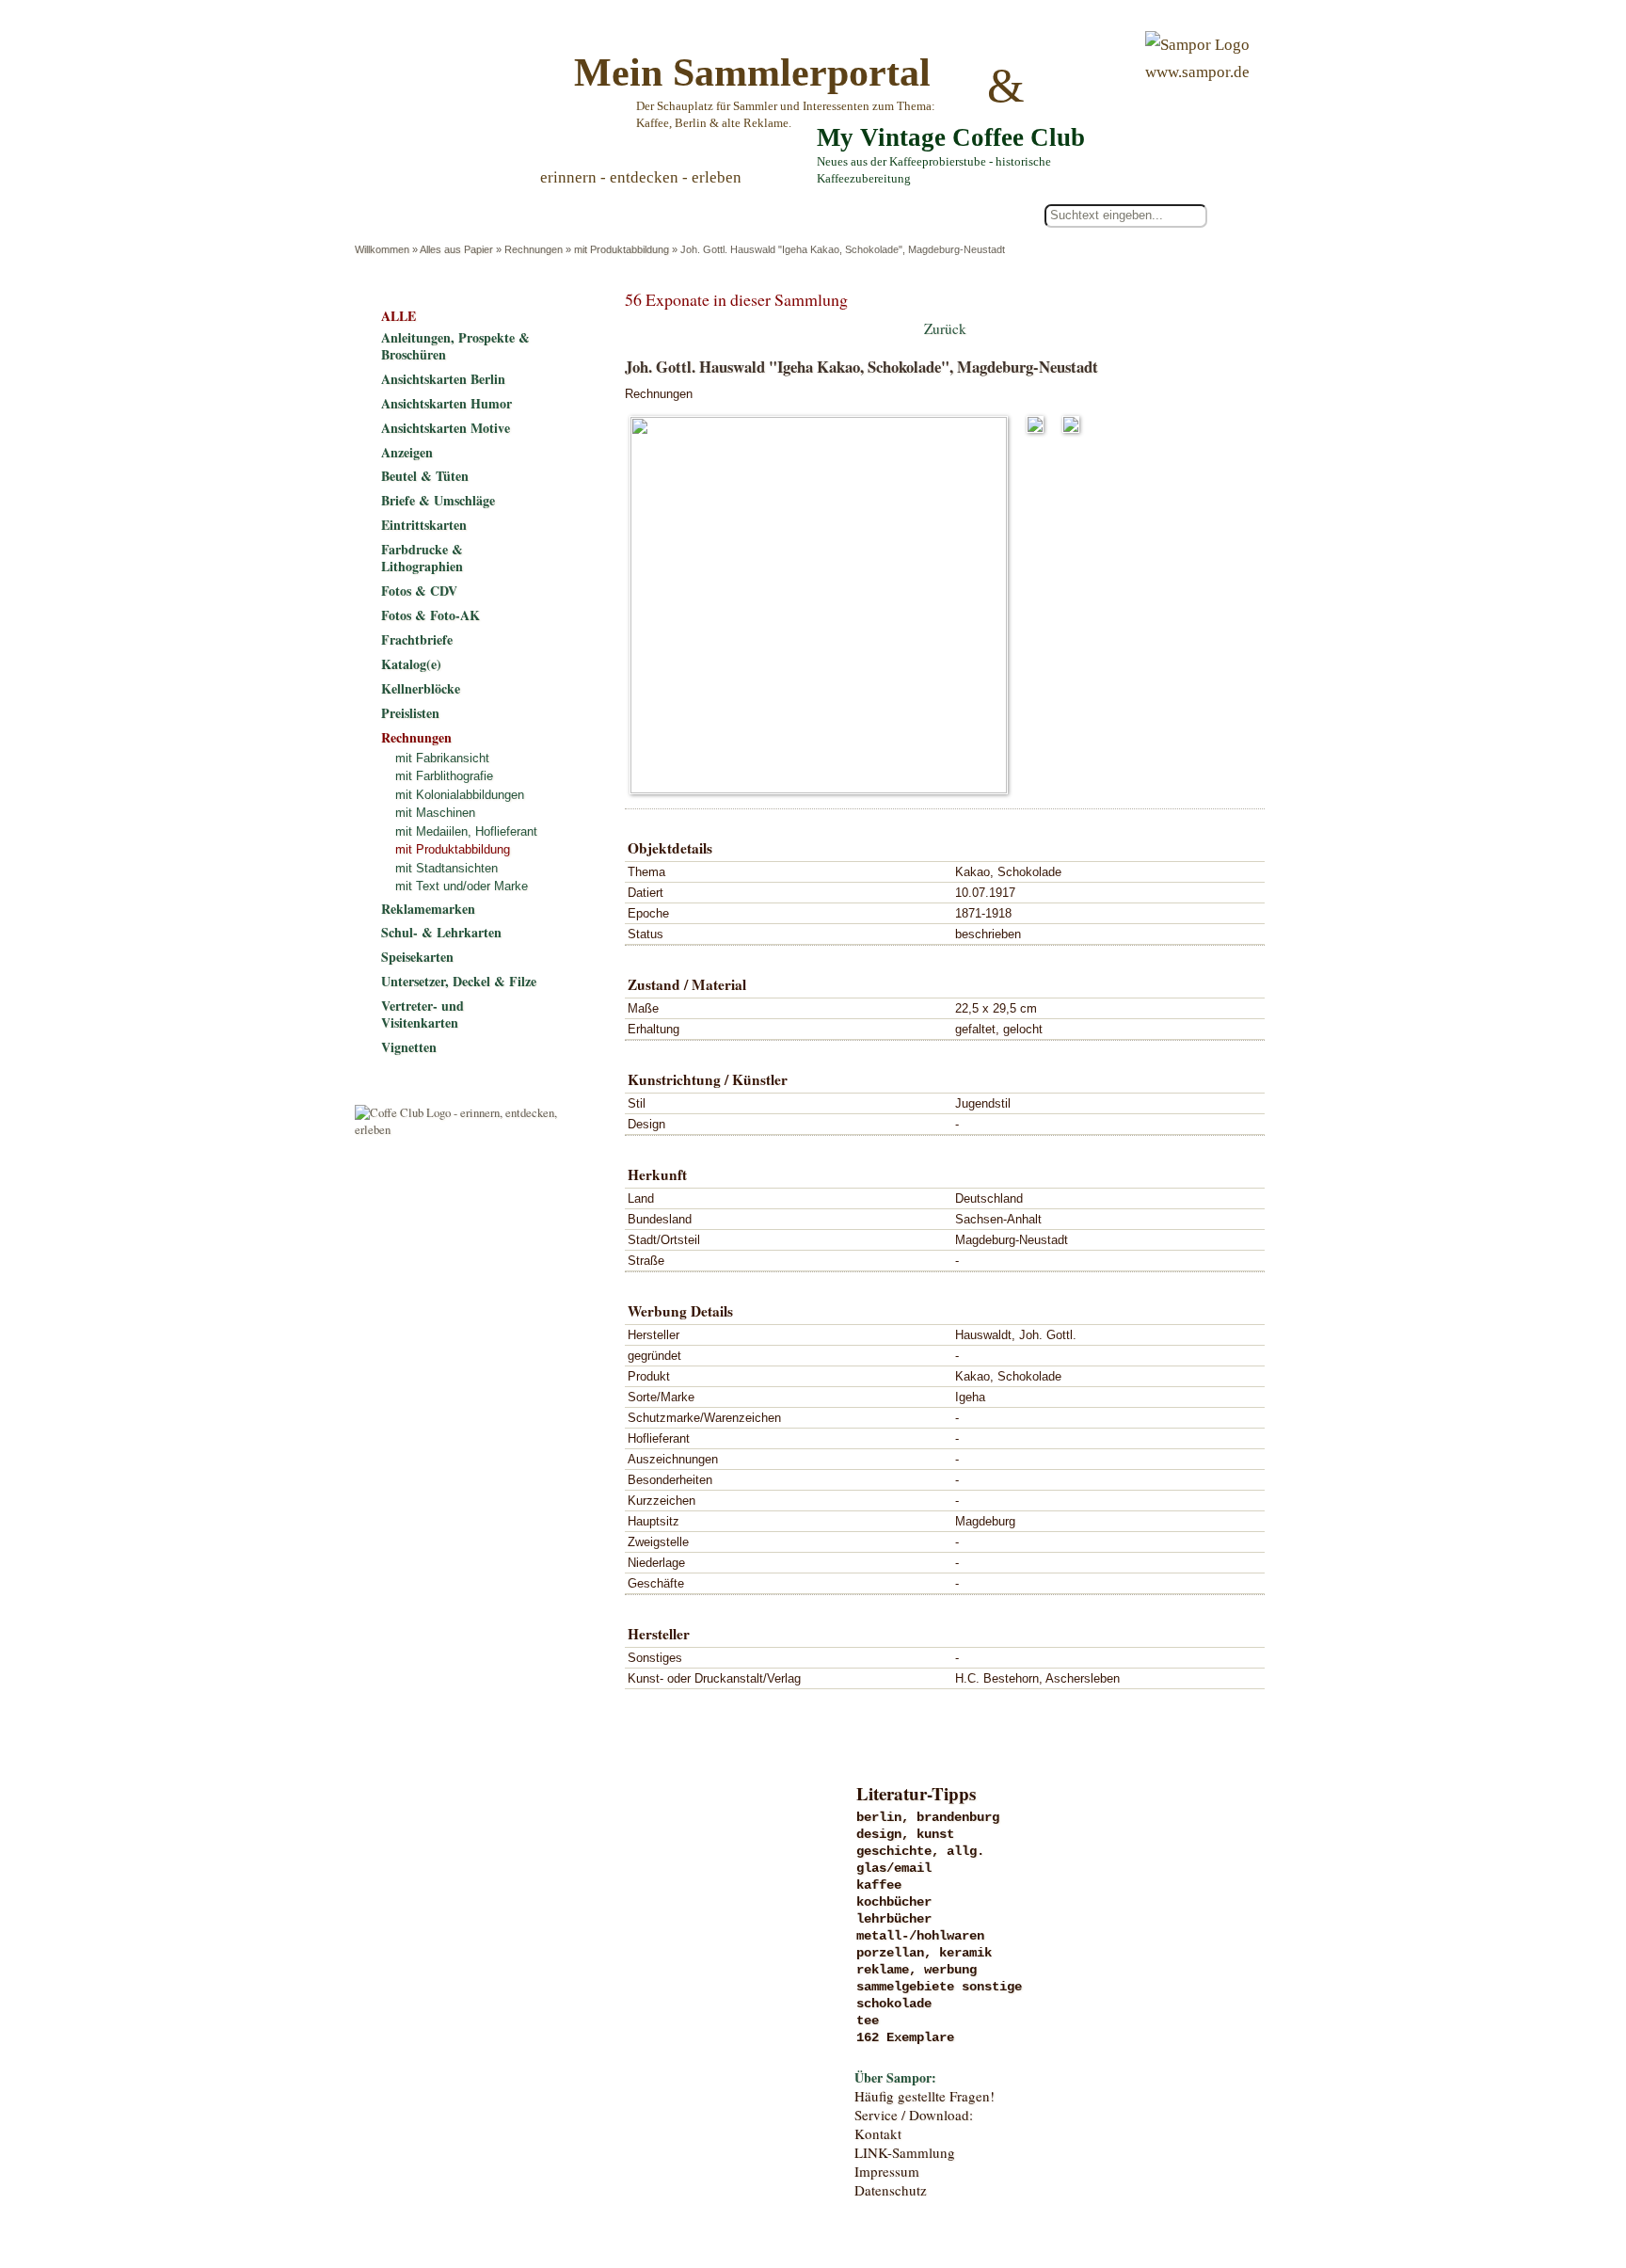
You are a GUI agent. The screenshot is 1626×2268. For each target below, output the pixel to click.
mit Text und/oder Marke (462, 886)
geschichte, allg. (920, 1851)
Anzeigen (407, 452)
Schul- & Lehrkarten (441, 932)
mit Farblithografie (444, 776)
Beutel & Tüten (425, 476)
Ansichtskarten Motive (446, 428)
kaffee (879, 1885)
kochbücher (894, 1902)
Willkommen (382, 249)
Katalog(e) (411, 664)
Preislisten (410, 713)
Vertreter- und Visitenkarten (422, 1014)
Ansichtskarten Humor (446, 403)
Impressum (887, 2171)
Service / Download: (914, 2115)
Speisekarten (417, 957)
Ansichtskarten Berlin (443, 379)
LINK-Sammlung (905, 2152)
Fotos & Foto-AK (430, 615)
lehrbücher (894, 1919)
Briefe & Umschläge (438, 500)
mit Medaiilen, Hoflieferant (466, 831)
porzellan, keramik (924, 1953)
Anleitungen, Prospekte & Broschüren (455, 346)
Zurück (945, 328)
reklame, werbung (917, 1970)
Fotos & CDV (419, 591)
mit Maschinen (435, 813)
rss (1251, 2177)
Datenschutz (891, 2190)
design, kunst (905, 1834)
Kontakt (878, 2133)
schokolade (894, 2004)
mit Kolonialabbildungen (460, 795)
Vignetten (409, 1047)
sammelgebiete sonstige (939, 1987)
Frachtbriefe (417, 639)
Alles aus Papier (456, 249)
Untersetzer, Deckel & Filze (459, 981)
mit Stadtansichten (446, 868)
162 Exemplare (905, 2037)
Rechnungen (534, 249)
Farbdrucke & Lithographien (422, 558)
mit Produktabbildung (622, 249)
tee (868, 2020)
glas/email (894, 1868)
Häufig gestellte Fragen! (925, 2096)
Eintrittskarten (424, 525)
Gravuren (509, 1856)
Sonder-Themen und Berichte (509, 2049)
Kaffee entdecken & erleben (509, 2087)
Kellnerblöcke (421, 688)
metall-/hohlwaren (920, 1936)
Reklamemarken (428, 909)
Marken (509, 1894)
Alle (436, 216)
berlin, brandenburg (928, 1817)
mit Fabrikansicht (442, 758)
